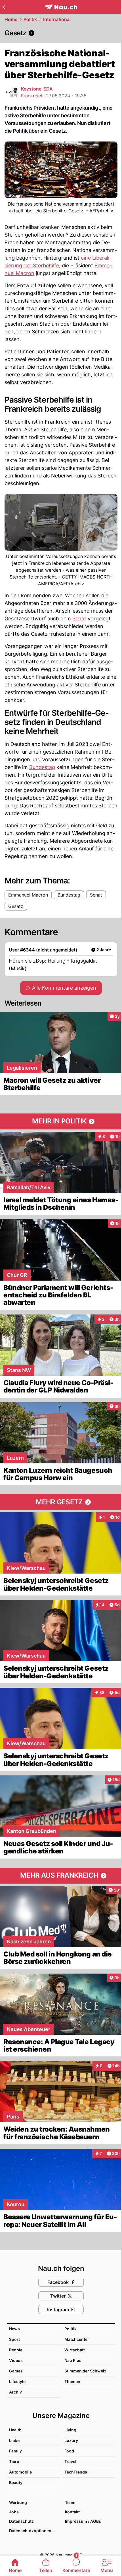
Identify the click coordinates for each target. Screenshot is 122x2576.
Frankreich (32, 96)
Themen (72, 2381)
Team (70, 2502)
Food (69, 2451)
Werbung (18, 2502)
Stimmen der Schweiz (85, 2371)
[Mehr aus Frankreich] (61, 1876)
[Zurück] (4, 7)
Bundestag (42, 767)
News (14, 2329)
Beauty (16, 2482)
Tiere (14, 2461)
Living (70, 2430)
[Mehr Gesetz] (61, 1502)
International (57, 19)
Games (16, 2371)
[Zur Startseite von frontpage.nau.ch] (61, 7)
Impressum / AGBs (83, 2521)
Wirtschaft (75, 2350)
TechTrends (76, 2472)
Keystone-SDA (37, 89)
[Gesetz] (61, 33)
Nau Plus (73, 2360)
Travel (70, 2461)
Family (15, 2451)
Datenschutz (21, 2521)
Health (15, 2430)
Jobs (14, 2512)
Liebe (14, 2440)
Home (11, 19)
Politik (30, 19)
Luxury (71, 2440)
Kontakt (72, 2512)
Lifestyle (17, 2381)
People (16, 2350)
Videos (16, 2360)
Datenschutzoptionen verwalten (34, 2531)
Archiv (15, 2392)
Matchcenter (77, 2339)
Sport (14, 2339)
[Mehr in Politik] (61, 1121)
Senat (79, 619)
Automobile (20, 2472)
